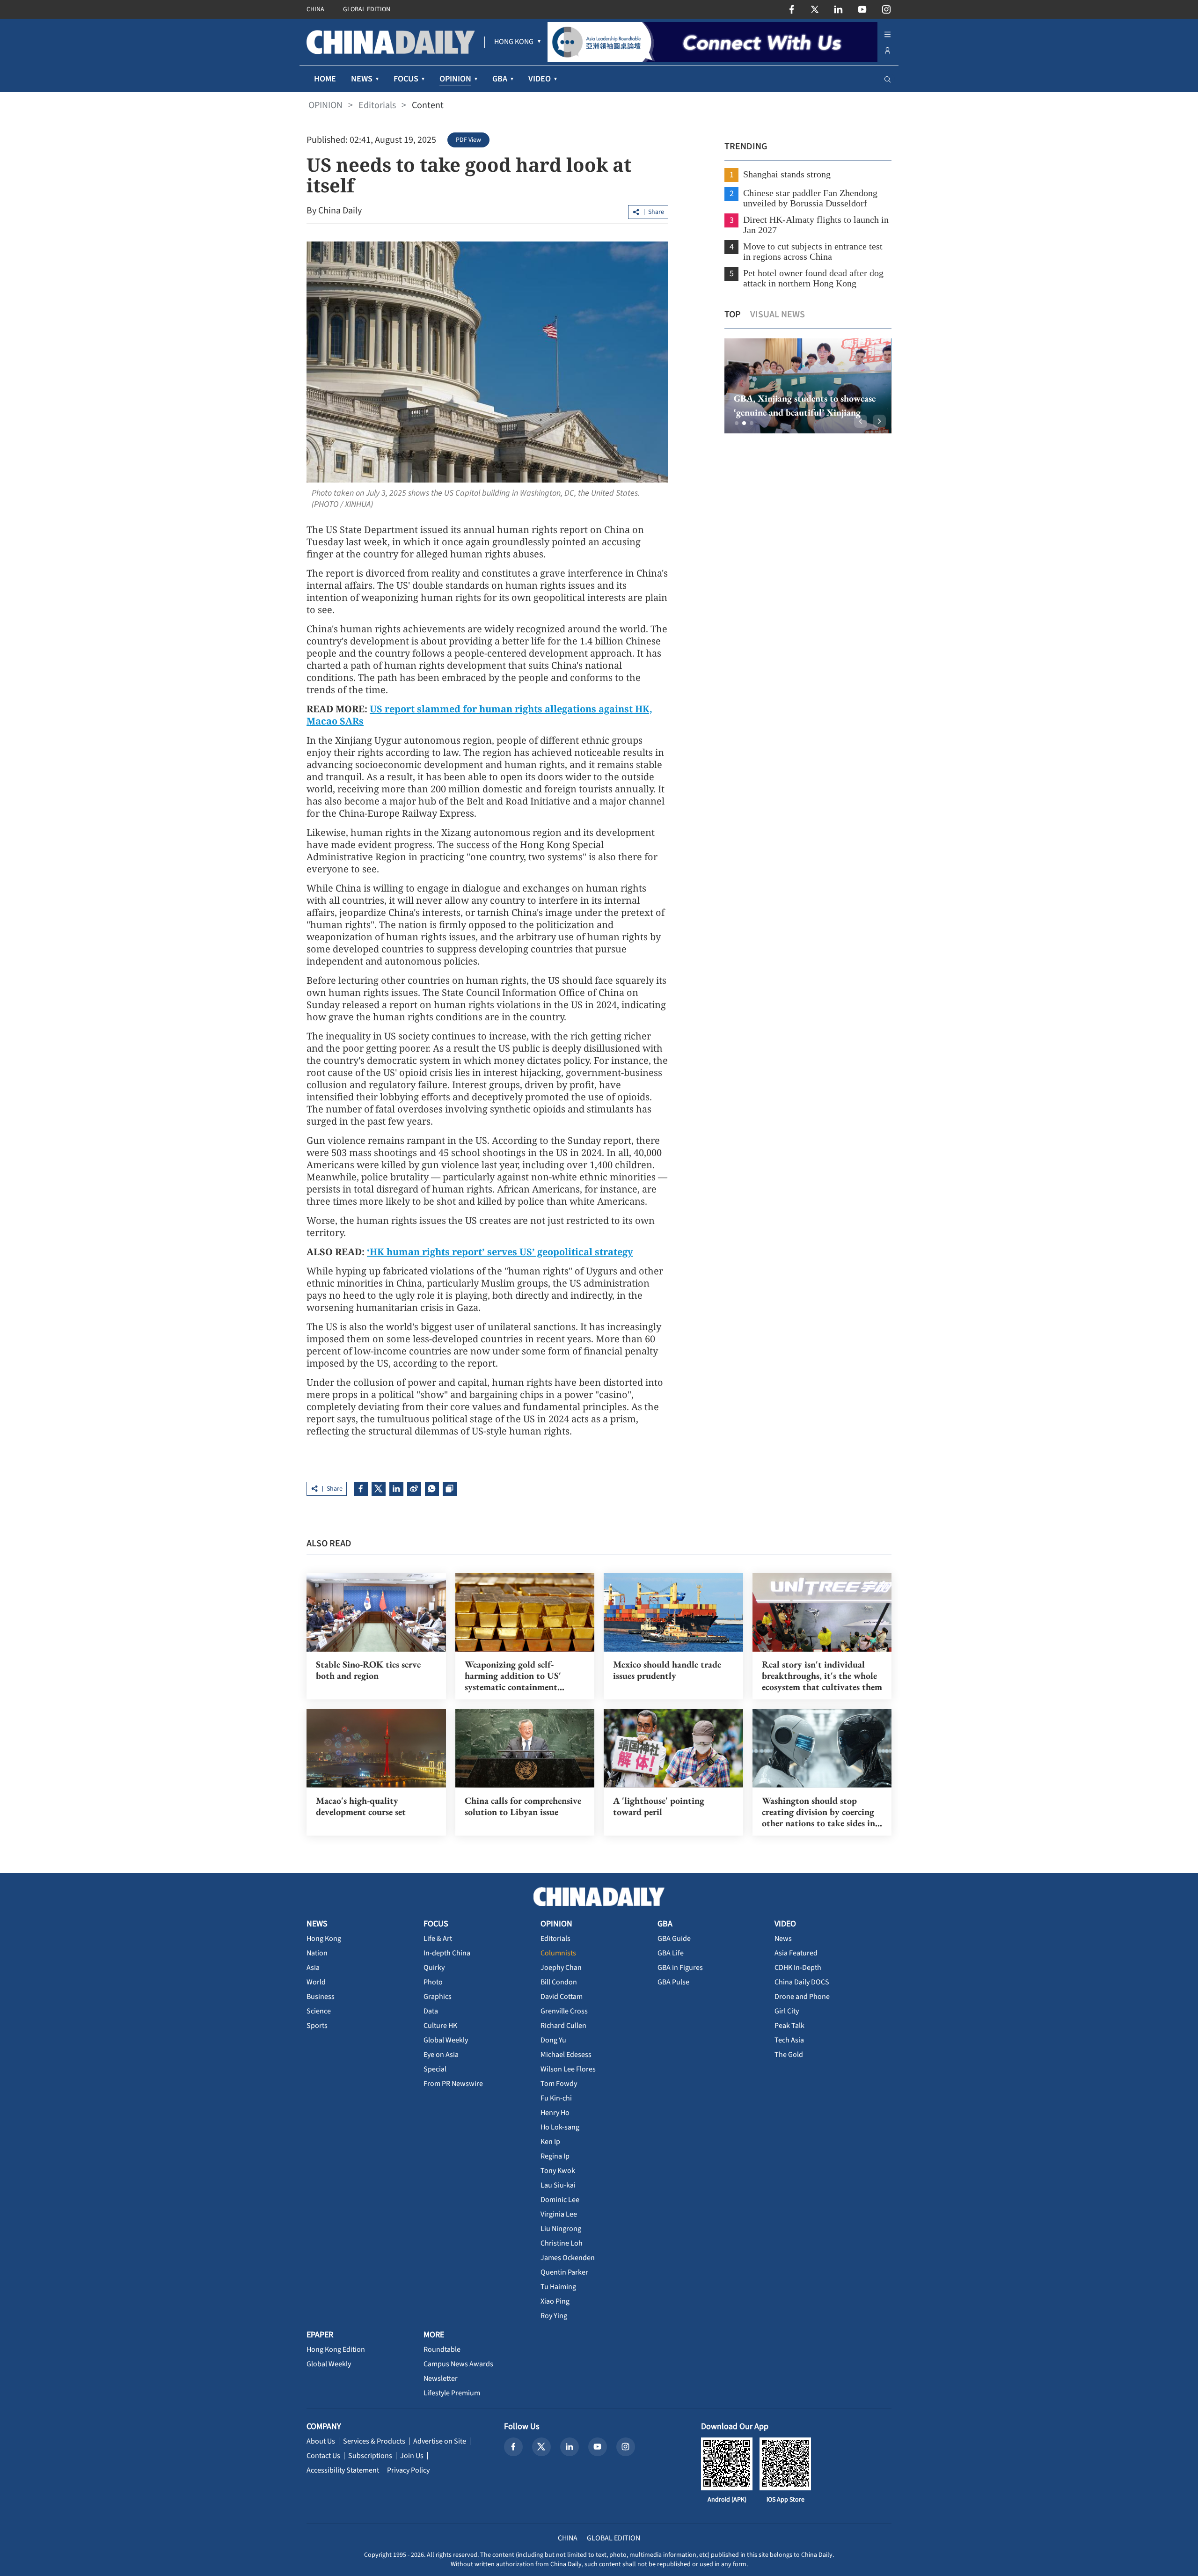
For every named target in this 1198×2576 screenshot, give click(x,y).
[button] (737, 423)
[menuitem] (514, 42)
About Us (321, 2441)
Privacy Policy (408, 2470)
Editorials (377, 105)
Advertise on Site (440, 2441)
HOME (325, 79)
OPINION (325, 105)
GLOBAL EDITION (367, 9)
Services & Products (374, 2441)
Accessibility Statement (343, 2470)
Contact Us (323, 2456)
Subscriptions (370, 2456)
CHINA (315, 9)
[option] (808, 386)
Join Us (412, 2456)
